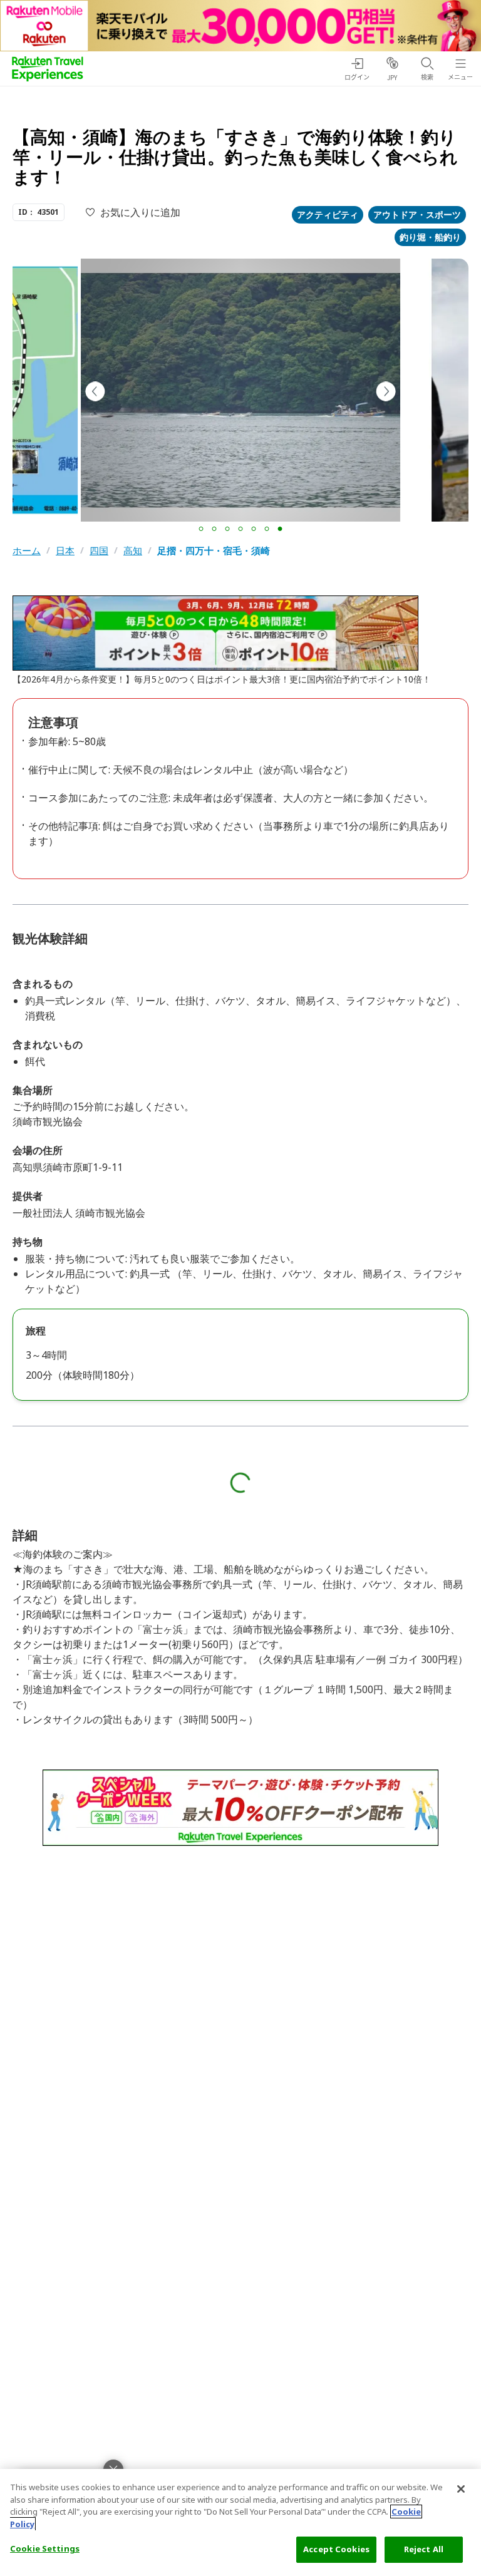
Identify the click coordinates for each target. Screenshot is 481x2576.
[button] (201, 529)
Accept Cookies (336, 2549)
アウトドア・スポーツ (417, 214)
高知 (133, 551)
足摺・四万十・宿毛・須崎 (214, 551)
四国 (99, 551)
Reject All (424, 2549)
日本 (65, 551)
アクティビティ (328, 214)
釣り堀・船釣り (430, 237)
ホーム (27, 551)
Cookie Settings (45, 2548)
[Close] (461, 2489)
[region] (240, 2522)
